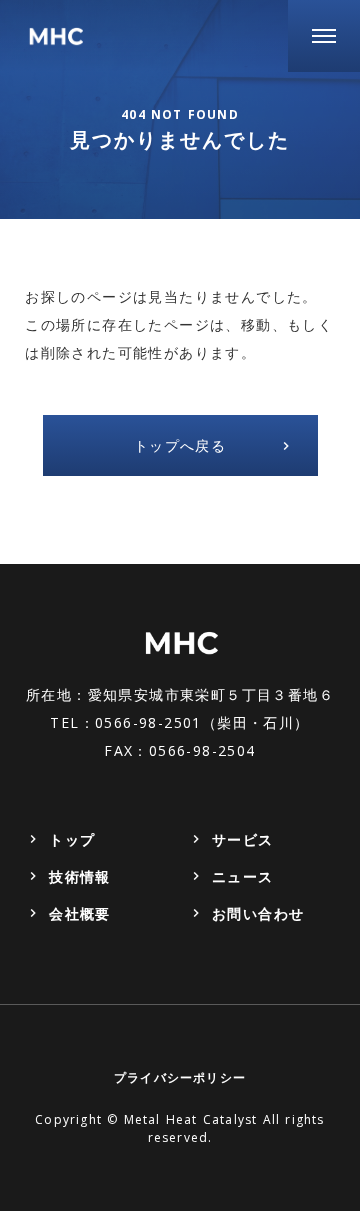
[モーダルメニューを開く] (324, 36)
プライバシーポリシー (180, 1077)
